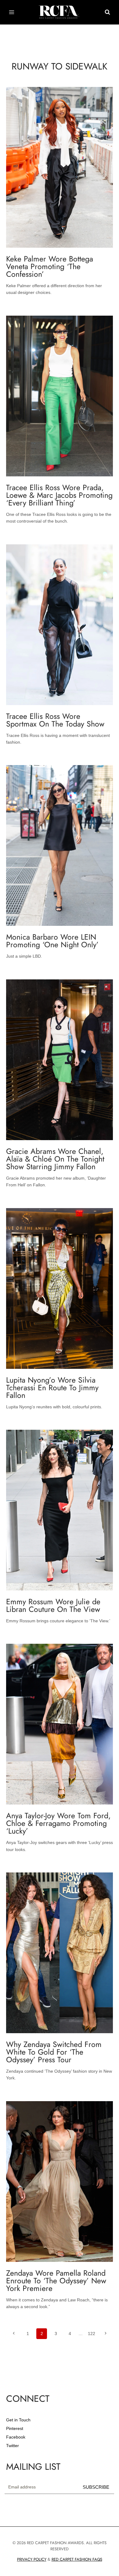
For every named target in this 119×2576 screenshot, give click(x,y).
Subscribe (96, 2487)
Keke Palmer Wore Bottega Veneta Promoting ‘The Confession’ (50, 266)
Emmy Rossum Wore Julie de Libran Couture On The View (53, 1605)
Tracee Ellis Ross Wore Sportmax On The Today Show (55, 720)
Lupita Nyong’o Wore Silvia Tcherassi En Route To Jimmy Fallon (52, 1388)
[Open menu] (12, 12)
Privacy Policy (32, 2559)
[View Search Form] (107, 12)
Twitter (13, 2446)
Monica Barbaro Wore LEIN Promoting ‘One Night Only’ (52, 941)
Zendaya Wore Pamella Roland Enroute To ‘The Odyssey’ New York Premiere (56, 2281)
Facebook (16, 2437)
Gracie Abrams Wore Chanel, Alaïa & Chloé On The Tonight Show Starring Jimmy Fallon (55, 1159)
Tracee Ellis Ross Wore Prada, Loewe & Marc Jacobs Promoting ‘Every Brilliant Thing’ (59, 495)
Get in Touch (18, 2420)
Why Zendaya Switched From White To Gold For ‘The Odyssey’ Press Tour (54, 2052)
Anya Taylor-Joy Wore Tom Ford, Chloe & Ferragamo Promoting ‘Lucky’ (58, 1823)
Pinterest (15, 2428)
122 (92, 2334)
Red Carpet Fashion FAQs (77, 2559)
